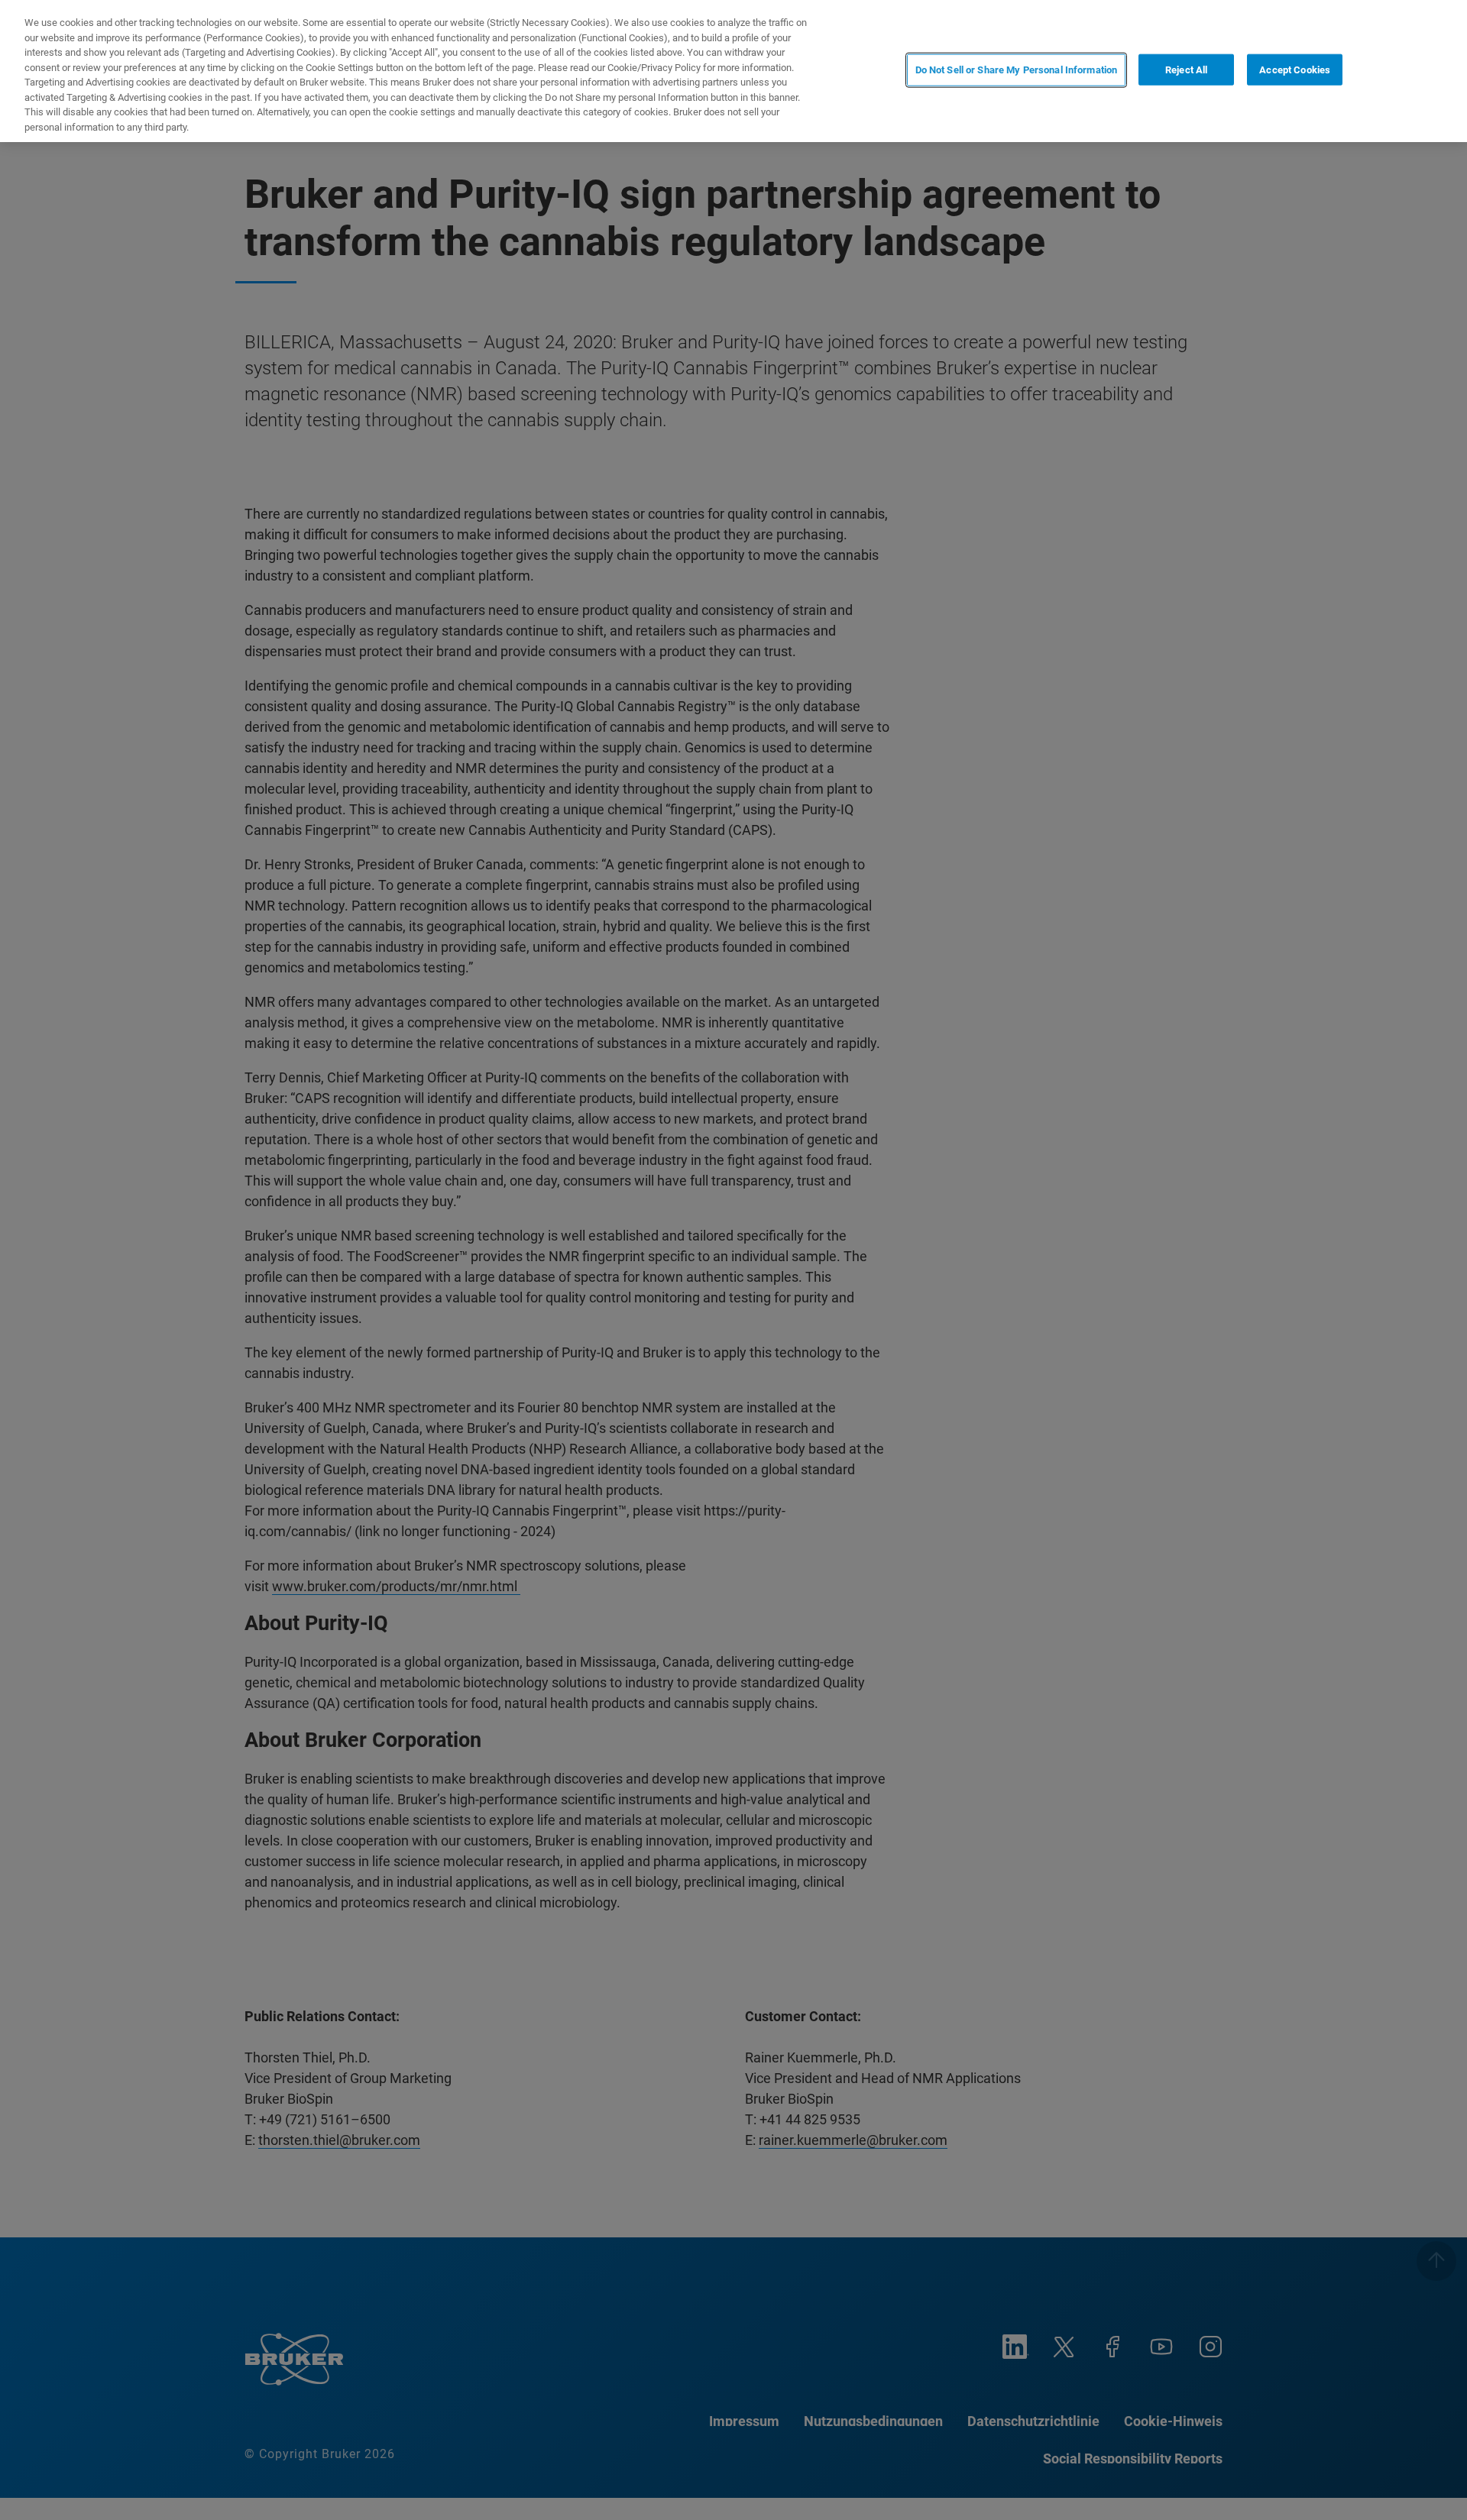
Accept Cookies (1295, 70)
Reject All (1186, 70)
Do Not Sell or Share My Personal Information (1017, 70)
